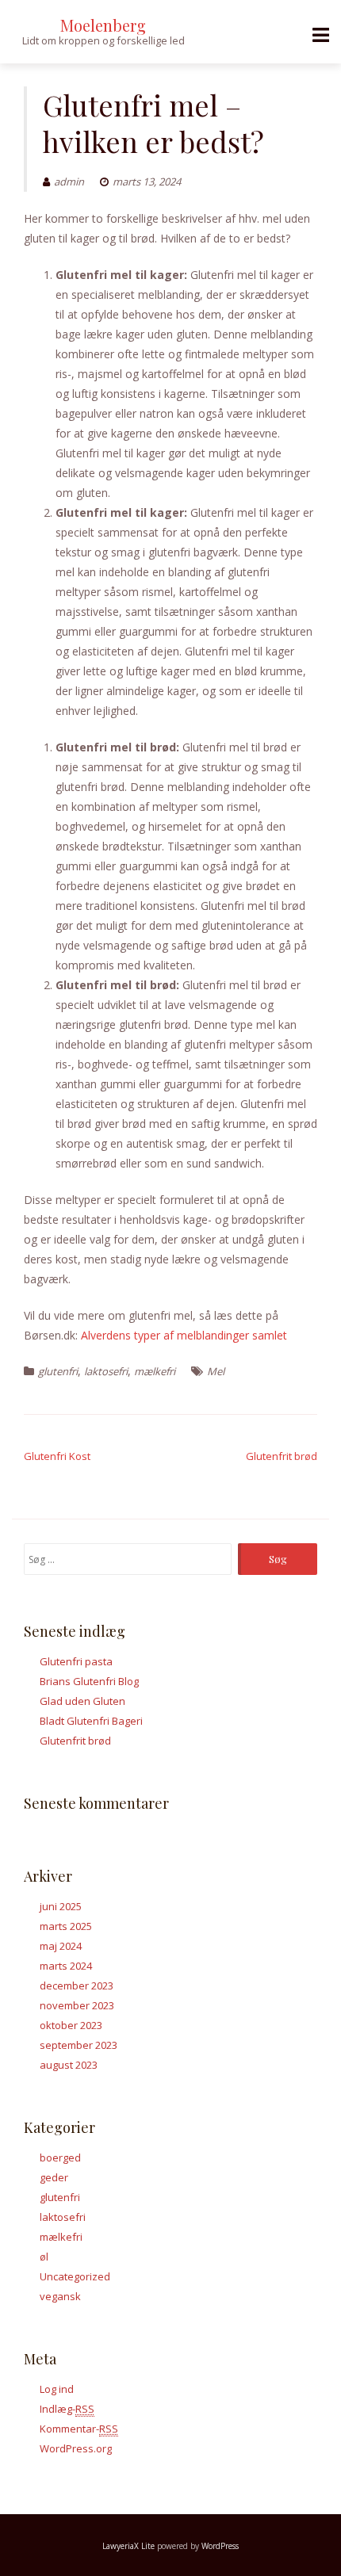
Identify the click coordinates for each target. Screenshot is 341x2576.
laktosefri (106, 1371)
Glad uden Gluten (82, 1701)
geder (54, 2177)
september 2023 (79, 2045)
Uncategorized (75, 2276)
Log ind (57, 2389)
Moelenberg (103, 25)
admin (69, 182)
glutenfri (58, 1371)
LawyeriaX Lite (128, 2546)
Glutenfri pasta (76, 1661)
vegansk (60, 2296)
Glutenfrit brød (282, 1456)
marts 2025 (66, 1926)
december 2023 (77, 1986)
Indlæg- (67, 2409)
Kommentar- (79, 2429)
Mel (216, 1371)
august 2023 (69, 2065)
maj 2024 (61, 1946)
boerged (60, 2157)
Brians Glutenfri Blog (89, 1681)
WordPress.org (76, 2448)
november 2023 (77, 2005)
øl (44, 2257)
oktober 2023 (71, 2025)
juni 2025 (61, 1906)
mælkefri (155, 1371)
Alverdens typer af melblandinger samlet (184, 1335)
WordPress (220, 2546)
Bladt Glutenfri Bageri (91, 1721)
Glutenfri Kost (57, 1456)
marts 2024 (66, 1966)
